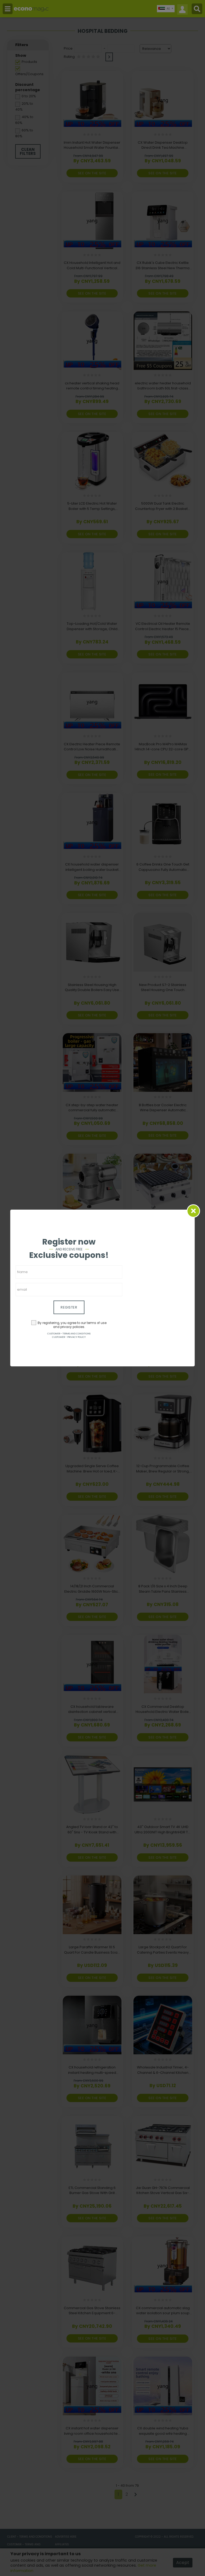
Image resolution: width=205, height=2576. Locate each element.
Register (69, 1307)
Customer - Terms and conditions (69, 1334)
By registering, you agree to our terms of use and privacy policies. (72, 1325)
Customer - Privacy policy (69, 1337)
